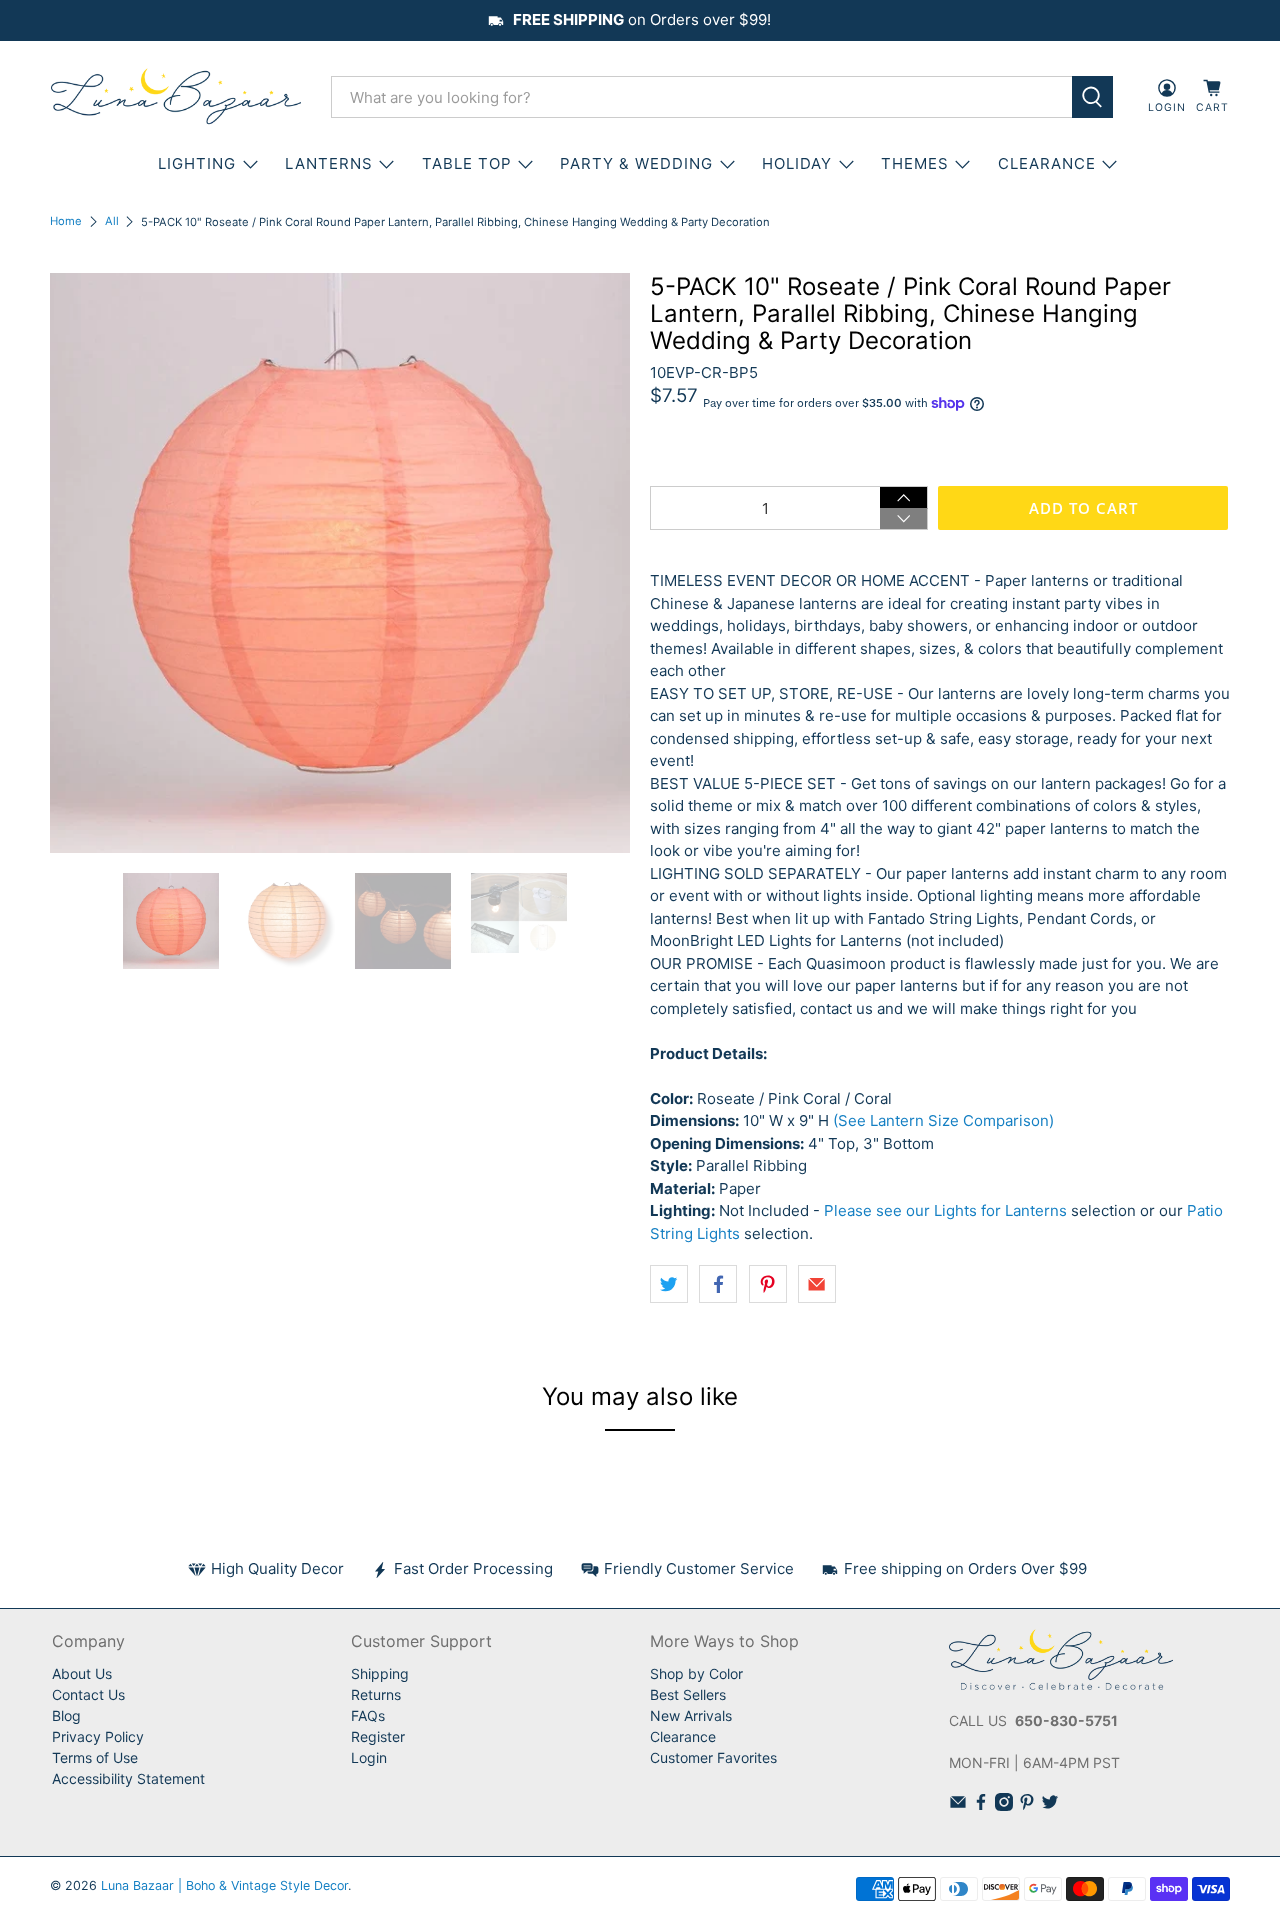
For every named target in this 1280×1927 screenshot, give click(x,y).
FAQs (368, 1715)
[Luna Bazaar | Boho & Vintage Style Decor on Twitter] (1050, 1805)
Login (369, 1757)
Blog (66, 1715)
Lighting (197, 163)
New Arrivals (691, 1715)
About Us (82, 1673)
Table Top (467, 163)
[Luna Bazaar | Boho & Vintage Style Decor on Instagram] (1004, 1805)
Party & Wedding (636, 163)
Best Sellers (688, 1694)
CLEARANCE (1047, 163)
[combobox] (701, 97)
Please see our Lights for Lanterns (945, 1210)
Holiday (797, 163)
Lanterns (329, 163)
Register (378, 1736)
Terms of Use (95, 1757)
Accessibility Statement (128, 1778)
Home (66, 221)
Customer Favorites (713, 1757)
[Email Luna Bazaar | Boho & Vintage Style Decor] (958, 1805)
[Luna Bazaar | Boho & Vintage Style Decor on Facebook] (981, 1805)
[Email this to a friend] (817, 1284)
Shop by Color (696, 1673)
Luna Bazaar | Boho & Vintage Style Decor (224, 1885)
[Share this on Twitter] (669, 1284)
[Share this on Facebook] (718, 1284)
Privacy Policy (98, 1736)
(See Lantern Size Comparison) (943, 1120)
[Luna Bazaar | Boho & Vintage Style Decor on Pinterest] (1027, 1805)
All (112, 221)
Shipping (380, 1673)
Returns (376, 1694)
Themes (915, 163)
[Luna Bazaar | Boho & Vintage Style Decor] (176, 97)
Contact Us (88, 1694)
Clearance (683, 1736)
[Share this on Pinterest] (768, 1284)
